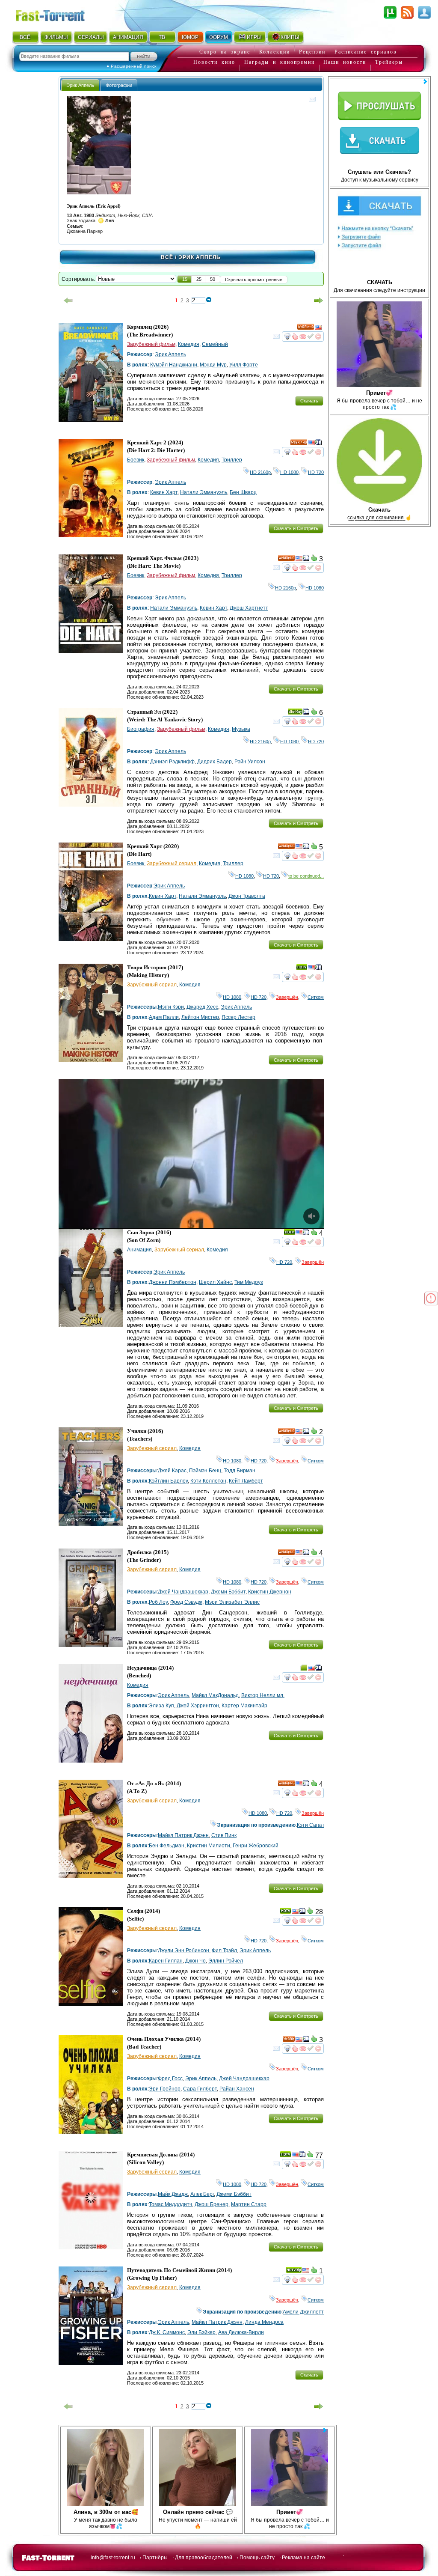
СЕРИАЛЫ (91, 37)
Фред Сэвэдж (186, 1602)
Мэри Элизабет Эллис (232, 1602)
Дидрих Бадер (215, 762)
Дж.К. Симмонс (167, 2332)
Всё (167, 257)
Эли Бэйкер (201, 2332)
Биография (141, 729)
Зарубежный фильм (151, 344)
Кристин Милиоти (209, 1846)
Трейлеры (389, 62)
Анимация (139, 1250)
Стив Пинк (224, 1835)
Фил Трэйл (224, 1951)
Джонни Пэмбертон (173, 1282)
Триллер (232, 460)
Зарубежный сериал (172, 864)
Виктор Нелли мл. (263, 1695)
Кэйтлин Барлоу (168, 1481)
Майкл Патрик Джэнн (183, 1835)
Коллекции (275, 52)
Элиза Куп (161, 1706)
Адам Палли (164, 1017)
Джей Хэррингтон (198, 1706)
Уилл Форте (244, 365)
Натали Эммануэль (204, 492)
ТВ (162, 37)
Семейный (215, 344)
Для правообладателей (204, 2558)
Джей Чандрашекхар (183, 1592)
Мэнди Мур (213, 365)
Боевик (136, 460)
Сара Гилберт (200, 2089)
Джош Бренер (212, 2204)
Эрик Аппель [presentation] (80, 85)
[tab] (80, 85)
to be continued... (306, 876)
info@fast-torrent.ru (113, 2558)
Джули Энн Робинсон (183, 1951)
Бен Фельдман (167, 1846)
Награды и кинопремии (280, 62)
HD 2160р (260, 472)
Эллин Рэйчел (226, 1961)
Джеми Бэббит (228, 1592)
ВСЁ (25, 37)
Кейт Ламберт (246, 1481)
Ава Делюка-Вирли (241, 2332)
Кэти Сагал (310, 1825)
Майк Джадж (173, 2194)
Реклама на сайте (303, 2558)
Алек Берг (202, 2194)
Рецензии (312, 52)
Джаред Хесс (202, 1007)
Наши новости (345, 62)
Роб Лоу (158, 1602)
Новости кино (214, 62)
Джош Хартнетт (249, 608)
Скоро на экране (225, 52)
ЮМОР (190, 37)
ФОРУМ (219, 37)
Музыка (241, 729)
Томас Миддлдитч (170, 2204)
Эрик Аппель (170, 354)
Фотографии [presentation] (119, 85)
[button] (185, 279)
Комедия (189, 344)
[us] (318, 328)
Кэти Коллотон (208, 1481)
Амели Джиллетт (303, 2312)
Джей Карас (172, 1471)
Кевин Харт (164, 492)
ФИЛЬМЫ (56, 37)
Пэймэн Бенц (205, 1471)
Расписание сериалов (366, 52)
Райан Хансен (237, 2089)
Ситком (316, 997)
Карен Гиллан (166, 1961)
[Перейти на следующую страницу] (319, 301)
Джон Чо (195, 1961)
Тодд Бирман (240, 1471)
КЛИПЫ (290, 37)
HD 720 (316, 472)
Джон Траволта (247, 896)
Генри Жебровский (256, 1846)
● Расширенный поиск (132, 66)
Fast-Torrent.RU (59, 14)
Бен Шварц (243, 492)
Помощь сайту (257, 2558)
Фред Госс (170, 2079)
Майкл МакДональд (215, 1695)
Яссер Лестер (238, 1017)
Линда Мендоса (264, 2322)
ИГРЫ (254, 37)
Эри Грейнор (165, 2089)
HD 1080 (289, 472)
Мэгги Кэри (171, 1007)
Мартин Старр (249, 2204)
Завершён (287, 997)
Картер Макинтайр (244, 1706)
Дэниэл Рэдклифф (172, 762)
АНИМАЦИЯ (128, 37)
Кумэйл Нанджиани (174, 365)
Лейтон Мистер (200, 1017)
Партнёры (155, 2558)
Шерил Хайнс (215, 1282)
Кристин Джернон (270, 1592)
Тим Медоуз (249, 1282)
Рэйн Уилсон (250, 762)
